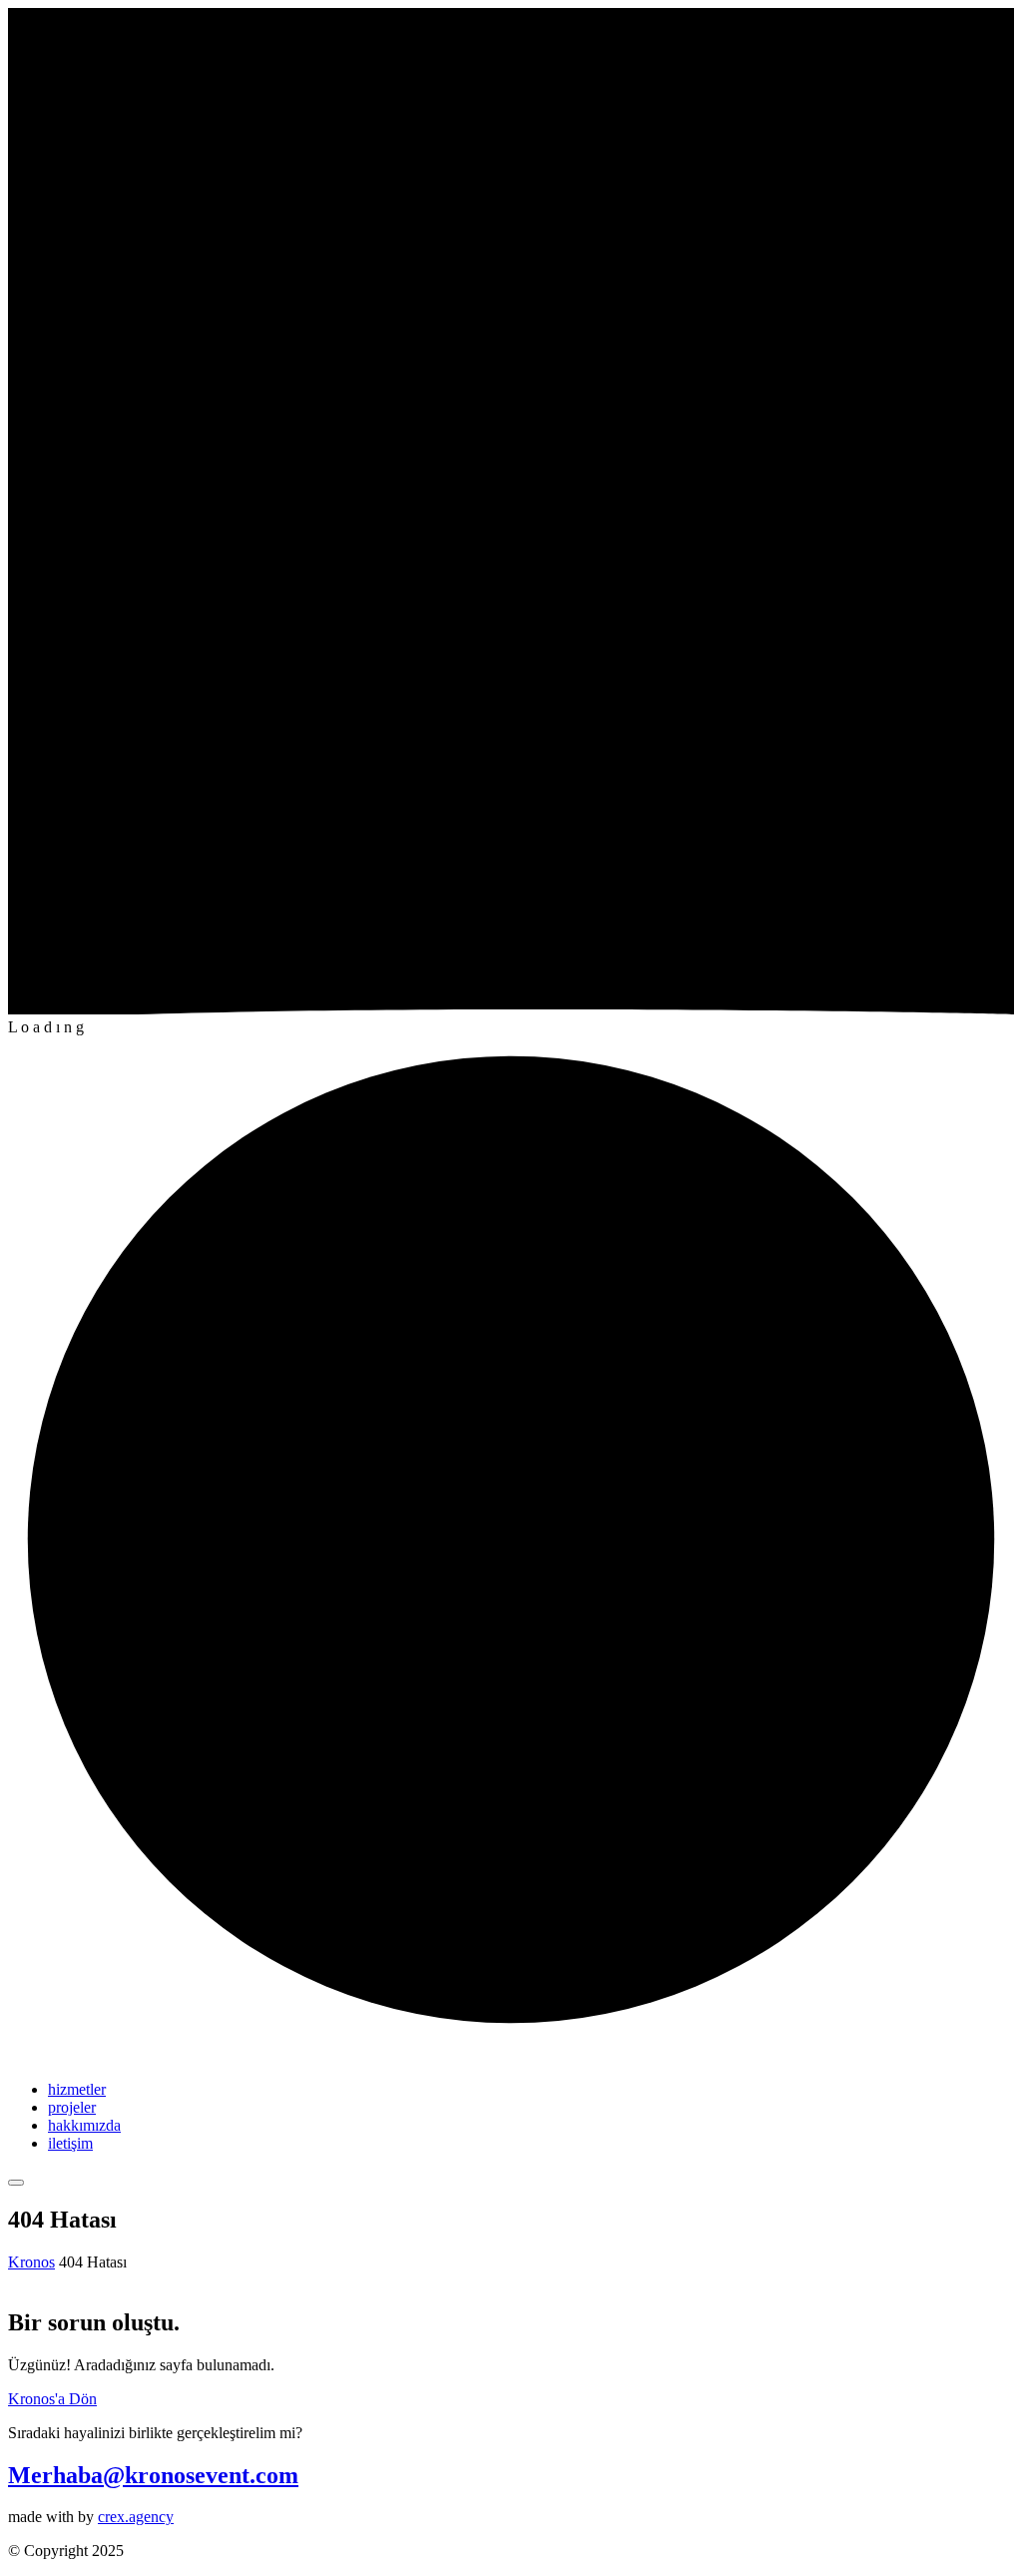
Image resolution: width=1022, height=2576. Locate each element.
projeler (72, 2107)
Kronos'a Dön (52, 2399)
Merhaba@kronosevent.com (153, 2475)
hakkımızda (84, 2125)
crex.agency (136, 2517)
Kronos (31, 2262)
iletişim (70, 2143)
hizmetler (77, 2089)
